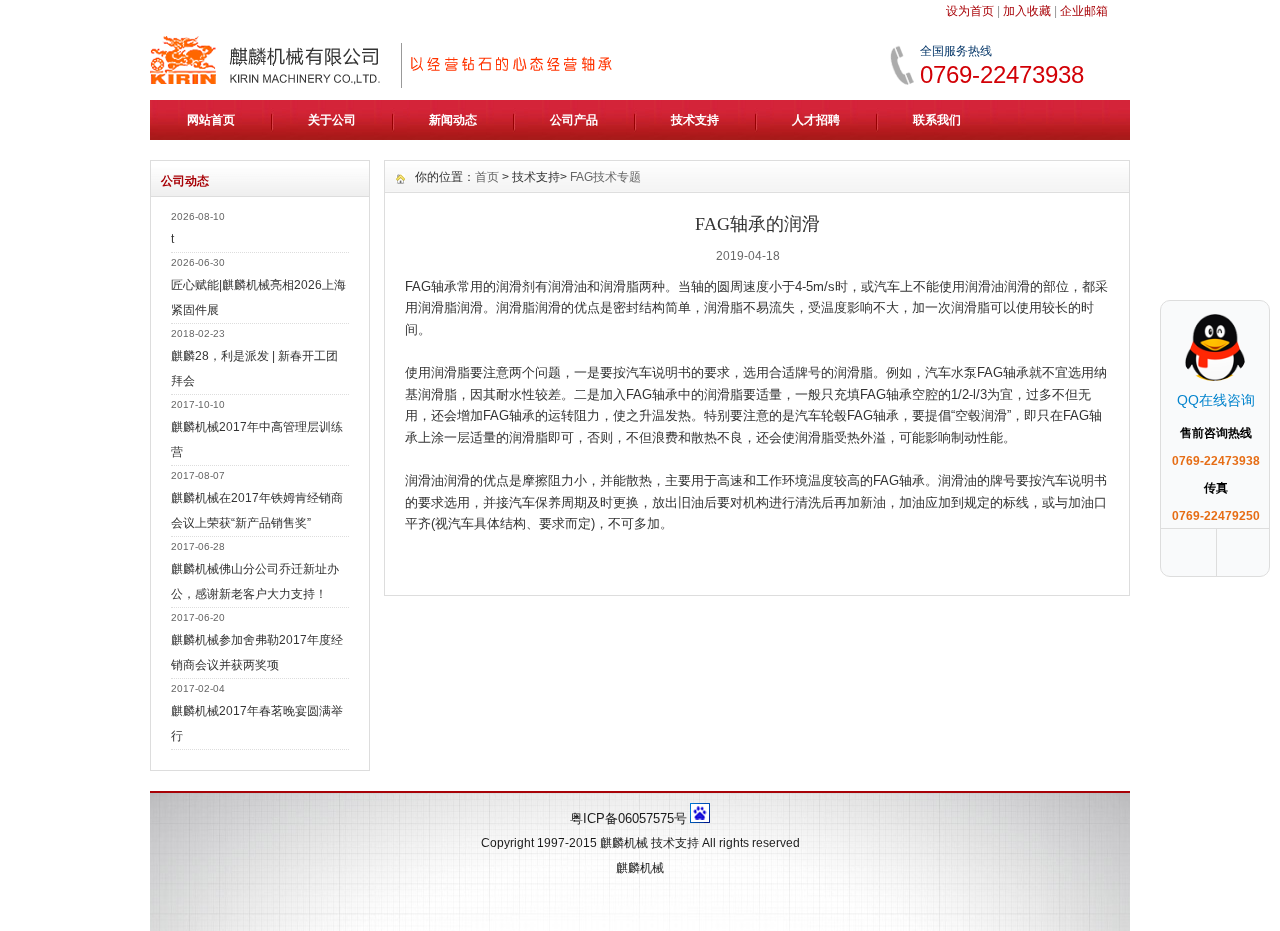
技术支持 (695, 120)
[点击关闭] (1248, 300)
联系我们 (937, 120)
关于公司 (332, 120)
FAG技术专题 (605, 177)
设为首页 (970, 11)
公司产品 (574, 120)
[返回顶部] (1245, 552)
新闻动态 (453, 120)
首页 (487, 177)
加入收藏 (1027, 11)
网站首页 (211, 120)
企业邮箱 (1084, 11)
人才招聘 (816, 120)
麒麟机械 (624, 843)
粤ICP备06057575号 (628, 818)
